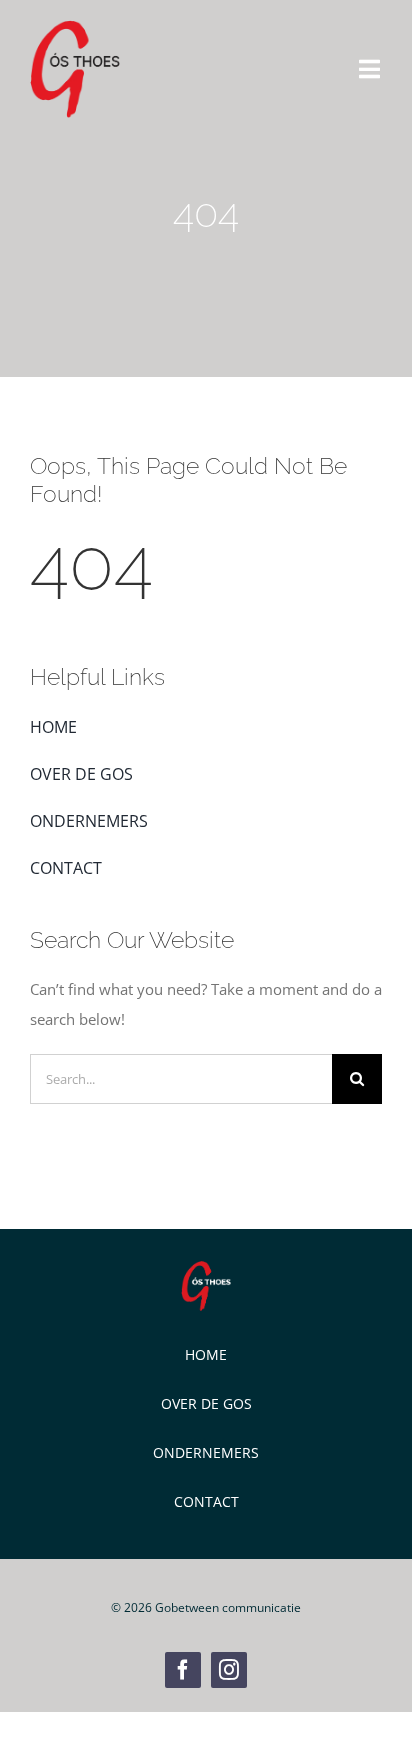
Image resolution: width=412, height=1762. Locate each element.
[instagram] (229, 1670)
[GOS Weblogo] (75, 27)
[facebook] (183, 1670)
